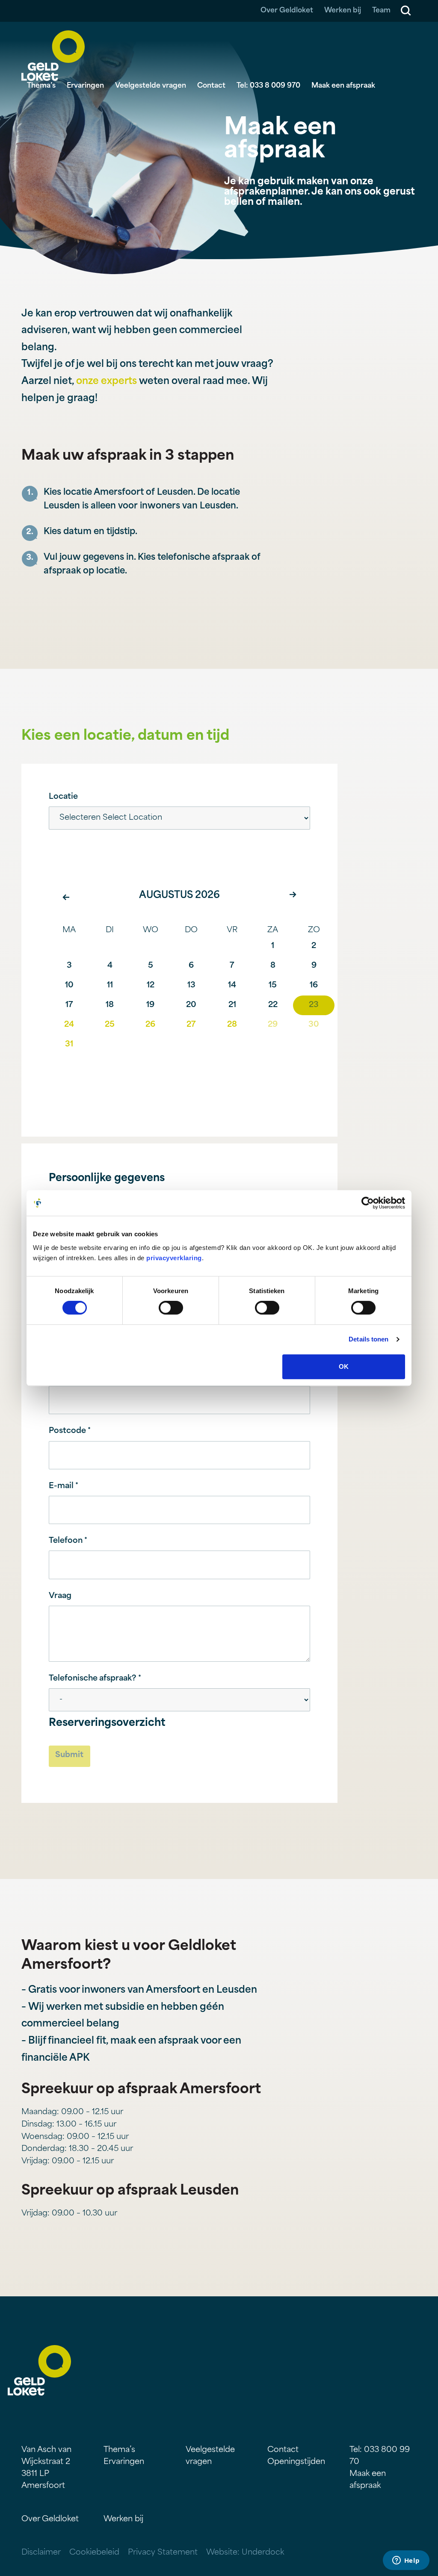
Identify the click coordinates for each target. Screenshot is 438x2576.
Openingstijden (296, 2462)
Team (381, 11)
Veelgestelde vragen (151, 86)
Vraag (60, 1596)
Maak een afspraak (343, 86)
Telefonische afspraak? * (95, 1679)
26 (150, 1025)
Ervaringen (85, 86)
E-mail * (64, 1486)
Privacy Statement (163, 2553)
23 (314, 1005)
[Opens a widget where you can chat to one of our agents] (406, 2561)
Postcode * (70, 1431)
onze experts (107, 382)
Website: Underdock (245, 2553)
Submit (69, 1755)
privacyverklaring (174, 1258)
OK (344, 1366)
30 (314, 1025)
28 (232, 1025)
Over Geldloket (287, 11)
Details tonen (368, 1339)
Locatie (63, 797)
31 (69, 1045)
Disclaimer (41, 2553)
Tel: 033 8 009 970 (268, 86)
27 (191, 1025)
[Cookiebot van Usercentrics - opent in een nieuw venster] (368, 1203)
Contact (211, 86)
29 (273, 1025)
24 (69, 1025)
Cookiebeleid (94, 2553)
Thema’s (41, 86)
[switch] (171, 1308)
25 (110, 1025)
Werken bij (343, 11)
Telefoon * (68, 1541)
